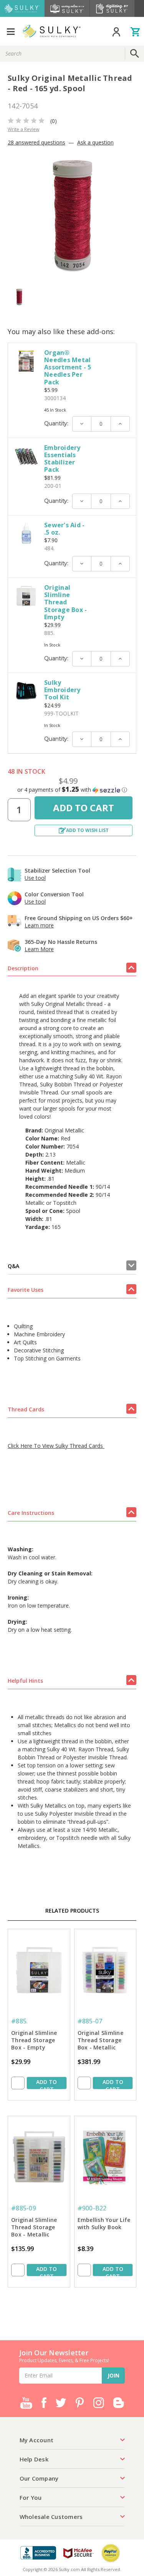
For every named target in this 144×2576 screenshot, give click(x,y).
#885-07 (90, 2021)
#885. (19, 2021)
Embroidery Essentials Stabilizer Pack (62, 459)
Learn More (39, 949)
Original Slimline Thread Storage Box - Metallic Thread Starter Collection (34, 2228)
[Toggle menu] (11, 31)
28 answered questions (36, 142)
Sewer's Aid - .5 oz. (64, 529)
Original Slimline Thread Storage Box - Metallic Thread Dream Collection (100, 2041)
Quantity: (56, 423)
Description (23, 968)
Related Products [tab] (72, 1911)
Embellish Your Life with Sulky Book (104, 2223)
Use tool (35, 878)
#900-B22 (92, 2208)
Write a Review (23, 129)
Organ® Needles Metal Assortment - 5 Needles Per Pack (68, 367)
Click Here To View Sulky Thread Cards (56, 1446)
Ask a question (95, 142)
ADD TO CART (46, 2084)
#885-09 (24, 2208)
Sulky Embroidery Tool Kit (62, 690)
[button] (72, 790)
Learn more (39, 925)
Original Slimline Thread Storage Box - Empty (65, 602)
